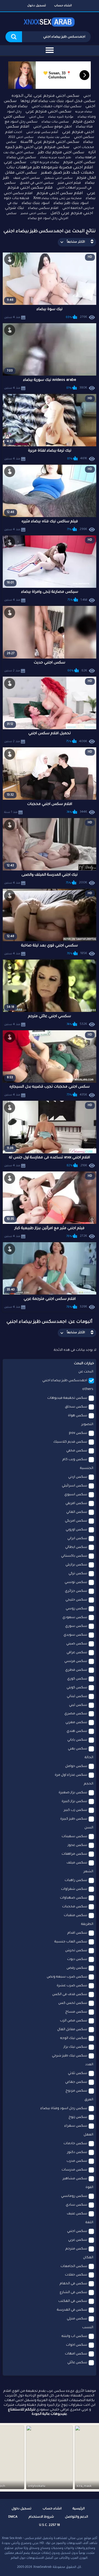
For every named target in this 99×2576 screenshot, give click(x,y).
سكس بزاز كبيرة (74, 1802)
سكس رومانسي (74, 2196)
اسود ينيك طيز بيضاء (71, 203)
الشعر (88, 1872)
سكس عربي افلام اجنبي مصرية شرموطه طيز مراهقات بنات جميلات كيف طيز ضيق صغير (49, 168)
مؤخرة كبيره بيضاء (61, 117)
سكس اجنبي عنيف (27, 178)
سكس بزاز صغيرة (73, 1793)
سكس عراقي (77, 1653)
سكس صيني (77, 1644)
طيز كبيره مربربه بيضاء (56, 158)
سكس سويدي (75, 1635)
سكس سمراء (76, 2126)
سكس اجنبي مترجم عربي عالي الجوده (45, 96)
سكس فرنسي (76, 1661)
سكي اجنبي (36, 117)
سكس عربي (78, 2240)
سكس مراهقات (74, 1854)
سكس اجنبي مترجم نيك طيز (61, 153)
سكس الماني (77, 1512)
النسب (88, 2328)
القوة (89, 2188)
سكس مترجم (76, 2249)
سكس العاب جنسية (71, 1942)
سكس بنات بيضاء (55, 122)
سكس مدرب (77, 2161)
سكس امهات (76, 2354)
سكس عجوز (77, 1845)
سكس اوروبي (76, 1530)
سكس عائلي (77, 2363)
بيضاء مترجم (17, 107)
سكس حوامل (76, 1766)
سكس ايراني (77, 1539)
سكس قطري (76, 1670)
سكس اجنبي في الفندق (37, 183)
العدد (89, 2065)
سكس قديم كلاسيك (70, 1442)
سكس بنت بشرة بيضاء (54, 137)
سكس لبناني (77, 1696)
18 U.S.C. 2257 (50, 2525)
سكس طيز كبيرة (74, 1819)
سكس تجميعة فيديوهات (67, 1398)
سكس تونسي (76, 1582)
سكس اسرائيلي (75, 1486)
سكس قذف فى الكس (70, 1995)
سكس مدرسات (74, 2170)
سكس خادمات (75, 2144)
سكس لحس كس (73, 2003)
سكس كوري (77, 1679)
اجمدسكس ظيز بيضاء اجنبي (65, 1381)
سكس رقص (77, 1968)
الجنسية (87, 1468)
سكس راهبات (76, 1880)
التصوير (87, 1425)
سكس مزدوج (76, 2091)
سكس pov (78, 1433)
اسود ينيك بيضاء (36, 203)
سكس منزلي (77, 2319)
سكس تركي (78, 1574)
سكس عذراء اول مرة (71, 1775)
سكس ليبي (78, 1705)
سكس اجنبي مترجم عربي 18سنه (50, 142)
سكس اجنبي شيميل (58, 178)
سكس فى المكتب (73, 2301)
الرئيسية (79, 2509)
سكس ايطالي (76, 1547)
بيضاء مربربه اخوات (45, 163)
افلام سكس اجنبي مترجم (60, 194)
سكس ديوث (77, 1959)
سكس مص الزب (74, 2021)
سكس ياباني (77, 1740)
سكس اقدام (77, 1933)
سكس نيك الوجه (74, 2038)
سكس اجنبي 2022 (21, 137)
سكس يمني (78, 1749)
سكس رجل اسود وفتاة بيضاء (64, 2109)
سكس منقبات (75, 1916)
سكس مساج (76, 2012)
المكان (88, 2258)
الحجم (89, 1784)
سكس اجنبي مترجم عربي (48, 112)
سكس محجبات (75, 1907)
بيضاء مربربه (84, 112)
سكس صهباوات (74, 1898)
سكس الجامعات (74, 2266)
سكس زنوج (78, 2117)
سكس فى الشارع (73, 2293)
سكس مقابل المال (72, 2030)
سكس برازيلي (76, 1565)
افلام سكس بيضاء (43, 208)
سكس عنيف (77, 2214)
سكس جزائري (76, 1591)
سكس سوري (76, 1626)
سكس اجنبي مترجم (79, 162)
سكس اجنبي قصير (34, 214)
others (88, 1389)
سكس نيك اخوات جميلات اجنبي (57, 107)
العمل (88, 2135)
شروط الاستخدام (41, 2517)
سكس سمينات (74, 1837)
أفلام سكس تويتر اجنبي (42, 132)
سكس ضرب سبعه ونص (67, 1977)
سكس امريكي (76, 1521)
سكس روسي (76, 1609)
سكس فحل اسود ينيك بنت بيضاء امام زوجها (58, 101)
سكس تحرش (76, 1951)
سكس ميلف (77, 1863)
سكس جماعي (76, 2082)
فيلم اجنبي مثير (69, 183)
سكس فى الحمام (73, 2284)
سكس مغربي (76, 1723)
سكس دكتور (77, 2152)
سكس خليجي (76, 1600)
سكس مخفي (77, 1451)
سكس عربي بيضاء (21, 158)
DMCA (13, 2517)
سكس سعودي (75, 1618)
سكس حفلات (76, 2275)
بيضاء (88, 142)
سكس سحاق (76, 1407)
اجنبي (87, 96)
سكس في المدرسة (72, 2310)
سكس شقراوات (74, 1889)
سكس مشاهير (75, 2179)
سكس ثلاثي (78, 2073)
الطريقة (87, 1924)
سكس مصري (76, 1714)
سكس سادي (76, 2205)
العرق (89, 2100)
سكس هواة (78, 1416)
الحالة (89, 1758)
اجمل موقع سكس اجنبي (53, 127)
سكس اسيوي (76, 1495)
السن (89, 1828)
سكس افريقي (76, 1503)
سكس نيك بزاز (75, 2047)
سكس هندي (77, 1731)
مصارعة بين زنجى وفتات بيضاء (62, 198)
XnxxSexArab (42, 2567)
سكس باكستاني (74, 1556)
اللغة (89, 2223)
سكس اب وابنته (74, 2336)
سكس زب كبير (75, 1810)
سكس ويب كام (75, 1460)
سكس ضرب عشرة (72, 1986)
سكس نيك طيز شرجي (70, 2056)
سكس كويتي (77, 1688)
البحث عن (86, 1372)
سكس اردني (78, 1477)
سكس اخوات (77, 2345)
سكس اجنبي (77, 2231)
